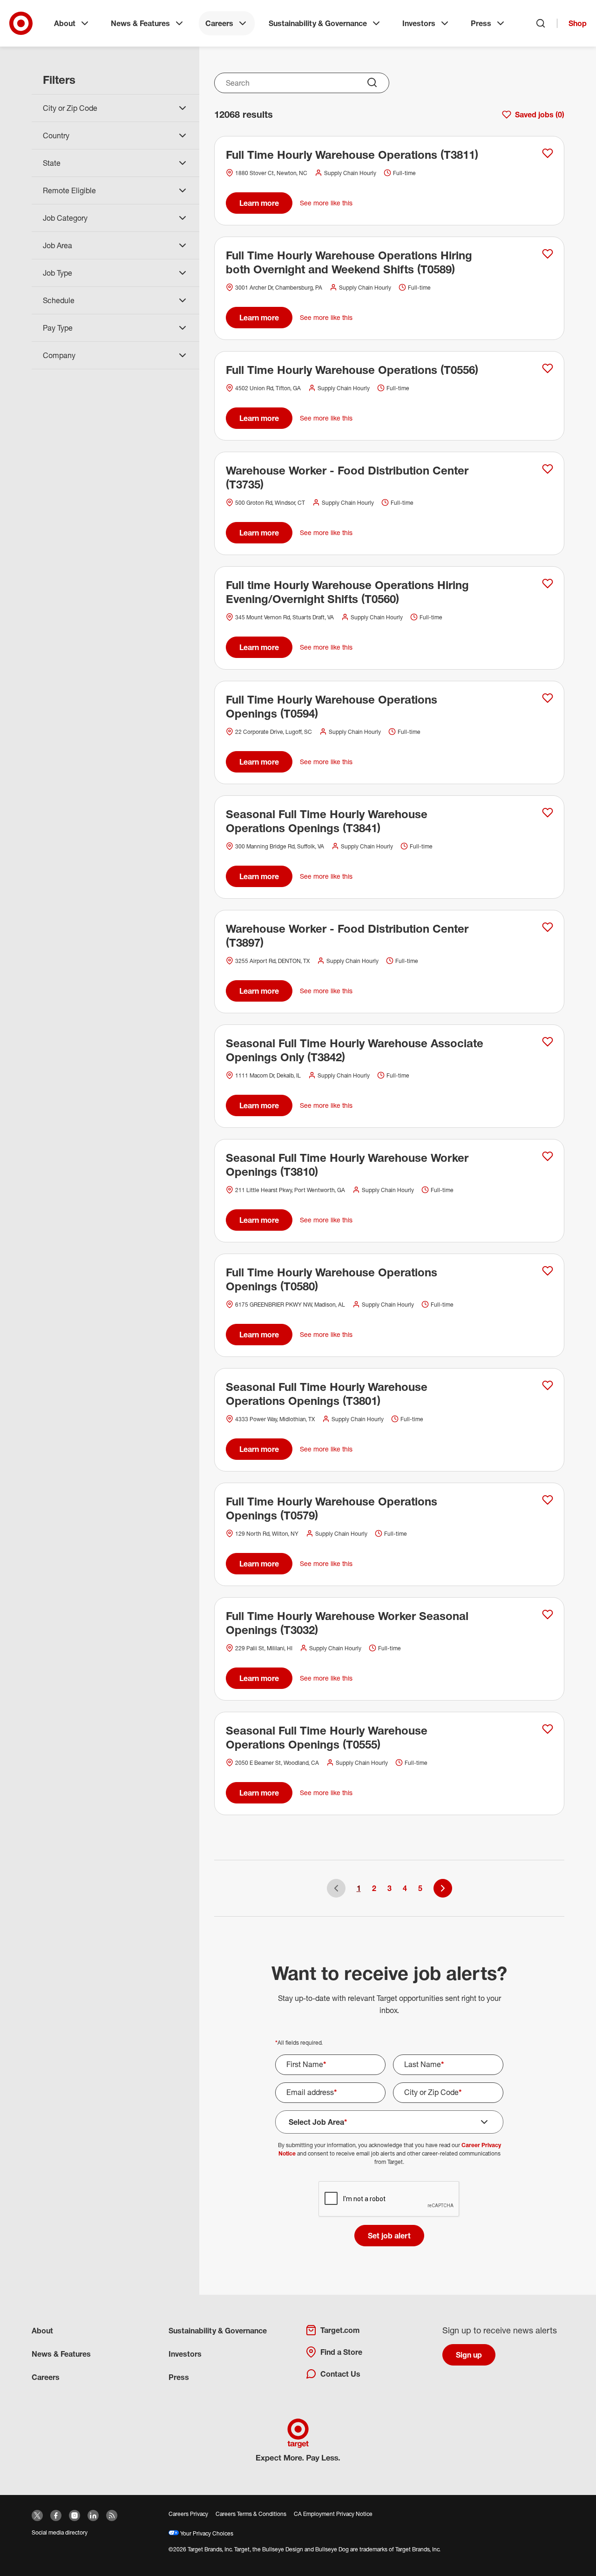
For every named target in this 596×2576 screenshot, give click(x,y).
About (65, 23)
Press (481, 23)
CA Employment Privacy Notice (333, 2514)
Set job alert (389, 2236)
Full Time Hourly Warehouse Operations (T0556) (352, 370)
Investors (419, 23)
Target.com (340, 2330)
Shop (578, 23)
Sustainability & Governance (318, 23)
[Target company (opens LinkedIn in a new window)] (93, 2515)
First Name (306, 2064)
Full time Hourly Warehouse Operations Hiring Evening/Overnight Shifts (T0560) (347, 592)
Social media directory (60, 2532)
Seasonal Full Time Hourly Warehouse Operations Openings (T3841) (327, 821)
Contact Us (340, 2374)
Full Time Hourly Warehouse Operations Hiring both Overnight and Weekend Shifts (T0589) (349, 262)
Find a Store (341, 2352)
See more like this (326, 203)
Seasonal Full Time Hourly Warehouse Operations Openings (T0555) (327, 1737)
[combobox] (302, 83)
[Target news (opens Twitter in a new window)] (37, 2515)
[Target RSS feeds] (112, 2515)
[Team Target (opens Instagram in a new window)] (74, 2515)
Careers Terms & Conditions (251, 2514)
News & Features (140, 23)
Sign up (469, 2355)
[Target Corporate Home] (21, 23)
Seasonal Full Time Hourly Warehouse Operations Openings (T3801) (327, 1394)
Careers (219, 23)
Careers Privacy (188, 2514)
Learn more (259, 203)
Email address (312, 2092)
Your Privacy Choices (206, 2533)
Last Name (424, 2064)
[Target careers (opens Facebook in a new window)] (56, 2515)
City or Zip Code (433, 2092)
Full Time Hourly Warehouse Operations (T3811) (352, 155)
